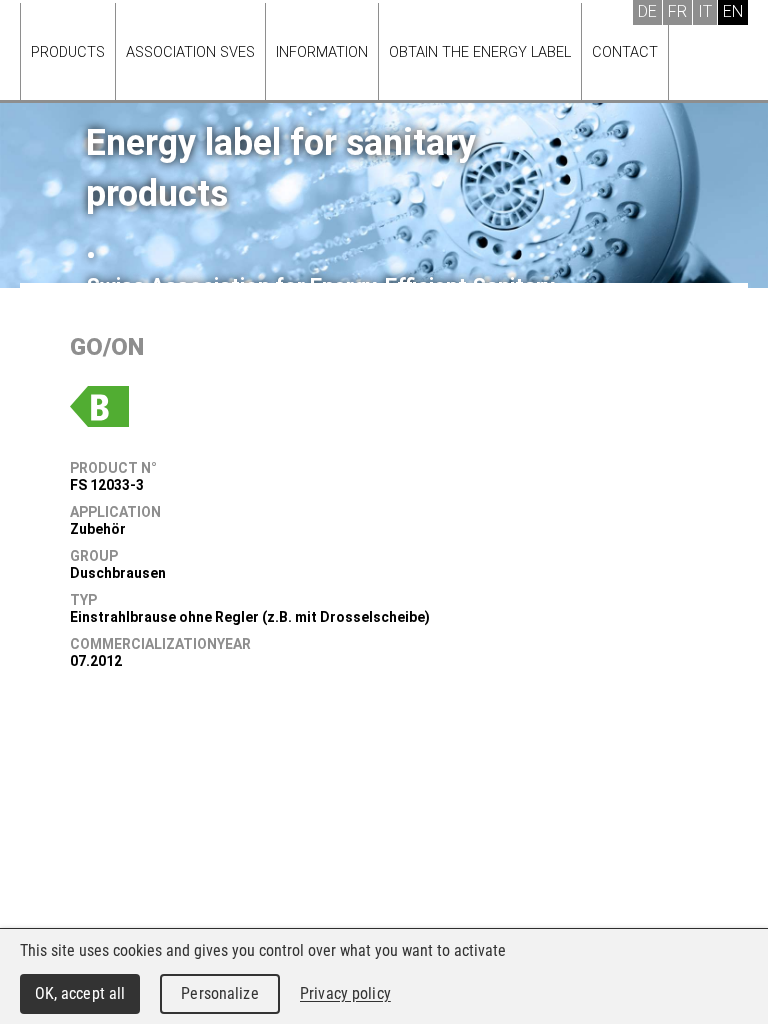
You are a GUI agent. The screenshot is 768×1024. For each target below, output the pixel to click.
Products (68, 52)
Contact (625, 52)
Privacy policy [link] (345, 993)
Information (322, 52)
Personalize (219, 993)
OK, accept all (80, 993)
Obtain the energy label (480, 52)
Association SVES (190, 52)
